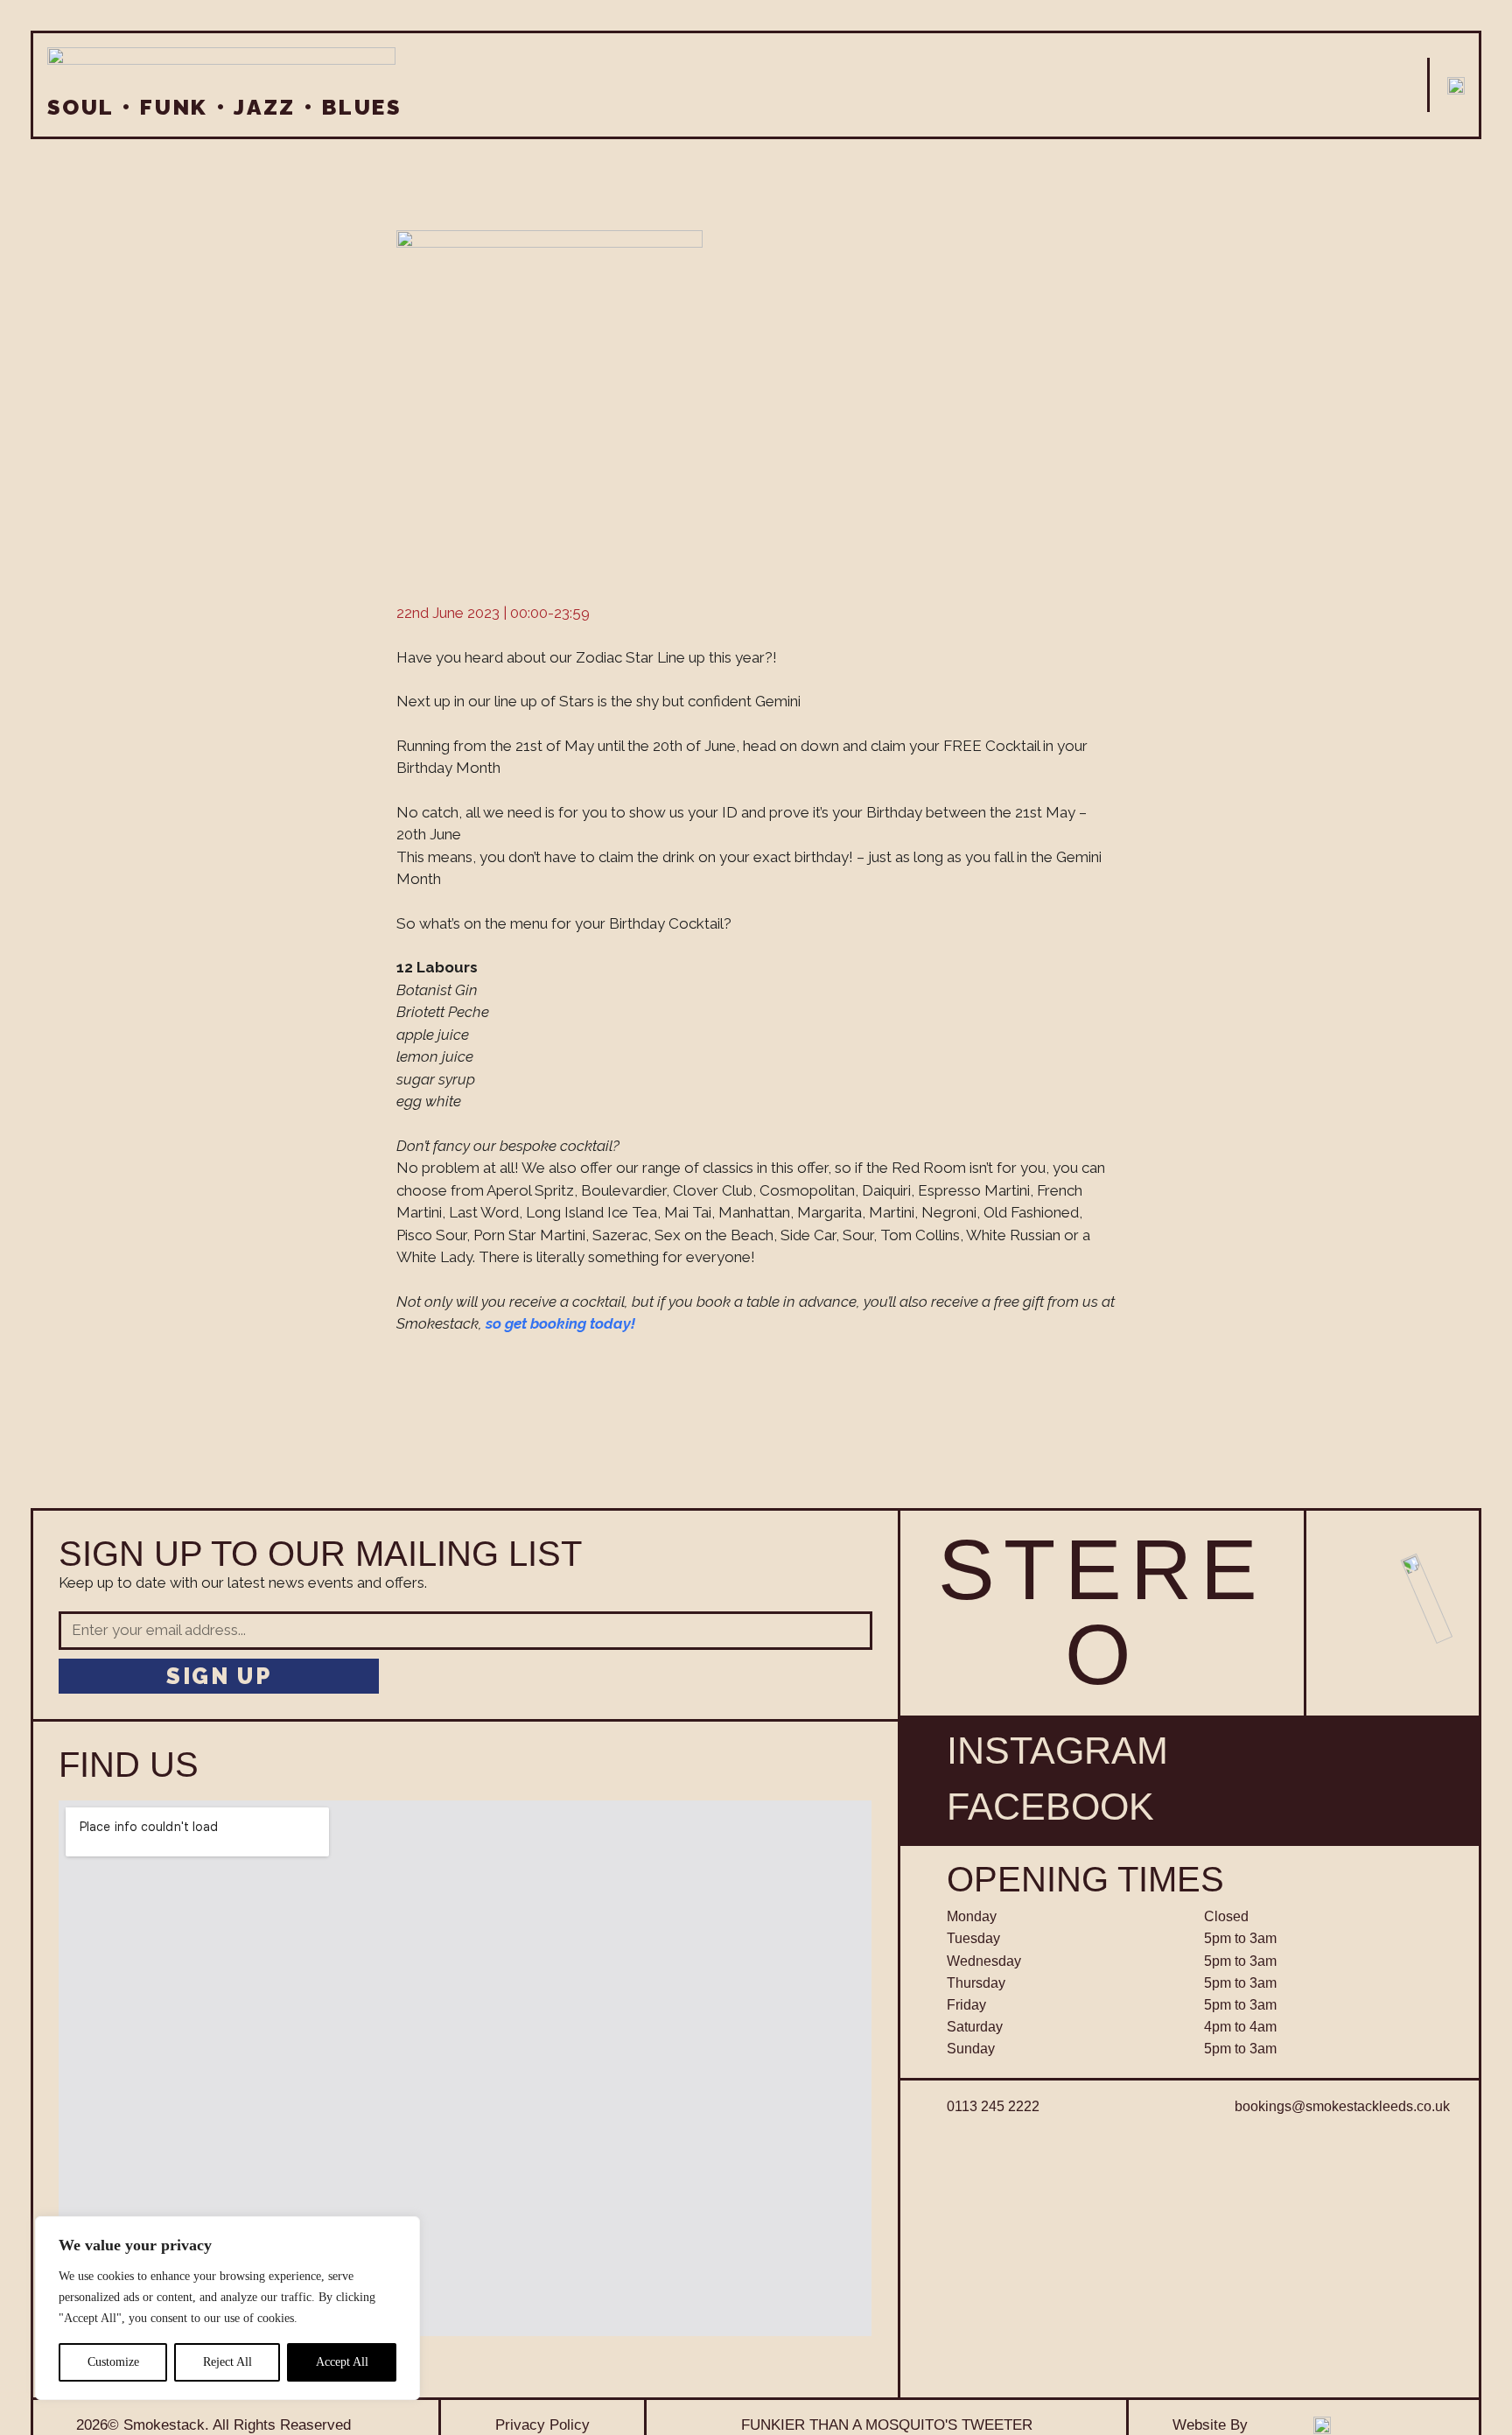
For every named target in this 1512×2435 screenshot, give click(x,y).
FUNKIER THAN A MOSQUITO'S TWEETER (887, 2424)
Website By (1210, 2424)
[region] (227, 2308)
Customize (113, 2362)
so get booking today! (560, 1323)
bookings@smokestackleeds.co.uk (1342, 2106)
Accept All (342, 2362)
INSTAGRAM (1057, 1751)
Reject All (227, 2362)
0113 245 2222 (993, 2106)
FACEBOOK (1050, 1807)
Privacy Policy (542, 2424)
